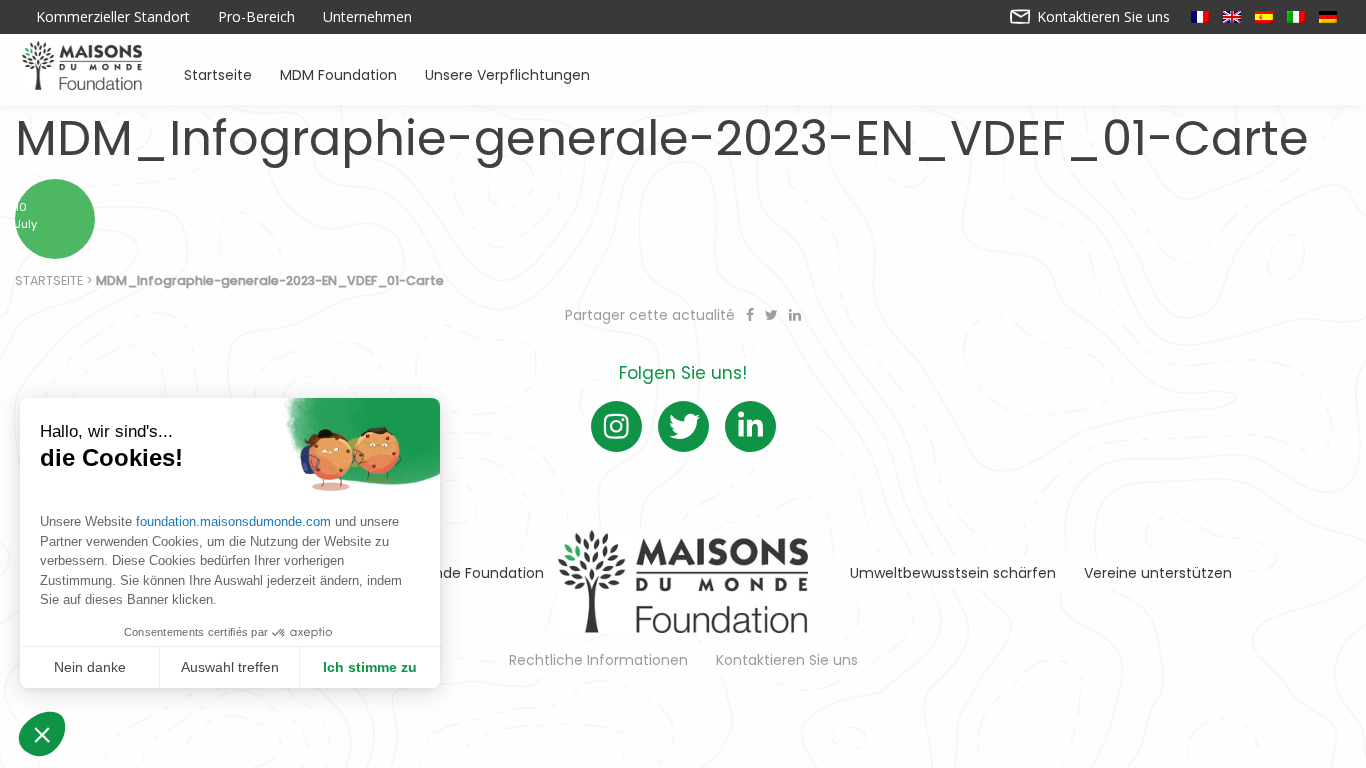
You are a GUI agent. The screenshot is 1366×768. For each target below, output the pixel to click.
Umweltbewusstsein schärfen (953, 573)
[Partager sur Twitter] (773, 315)
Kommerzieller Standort (113, 17)
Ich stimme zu (370, 667)
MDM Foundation (338, 73)
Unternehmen (367, 17)
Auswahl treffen (230, 667)
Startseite (218, 73)
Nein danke (90, 667)
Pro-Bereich (256, 17)
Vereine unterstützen (1158, 573)
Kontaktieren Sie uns (1101, 17)
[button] (42, 734)
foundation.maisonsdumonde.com (233, 521)
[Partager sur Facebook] (752, 315)
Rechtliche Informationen (598, 660)
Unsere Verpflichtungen (507, 73)
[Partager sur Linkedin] (795, 315)
